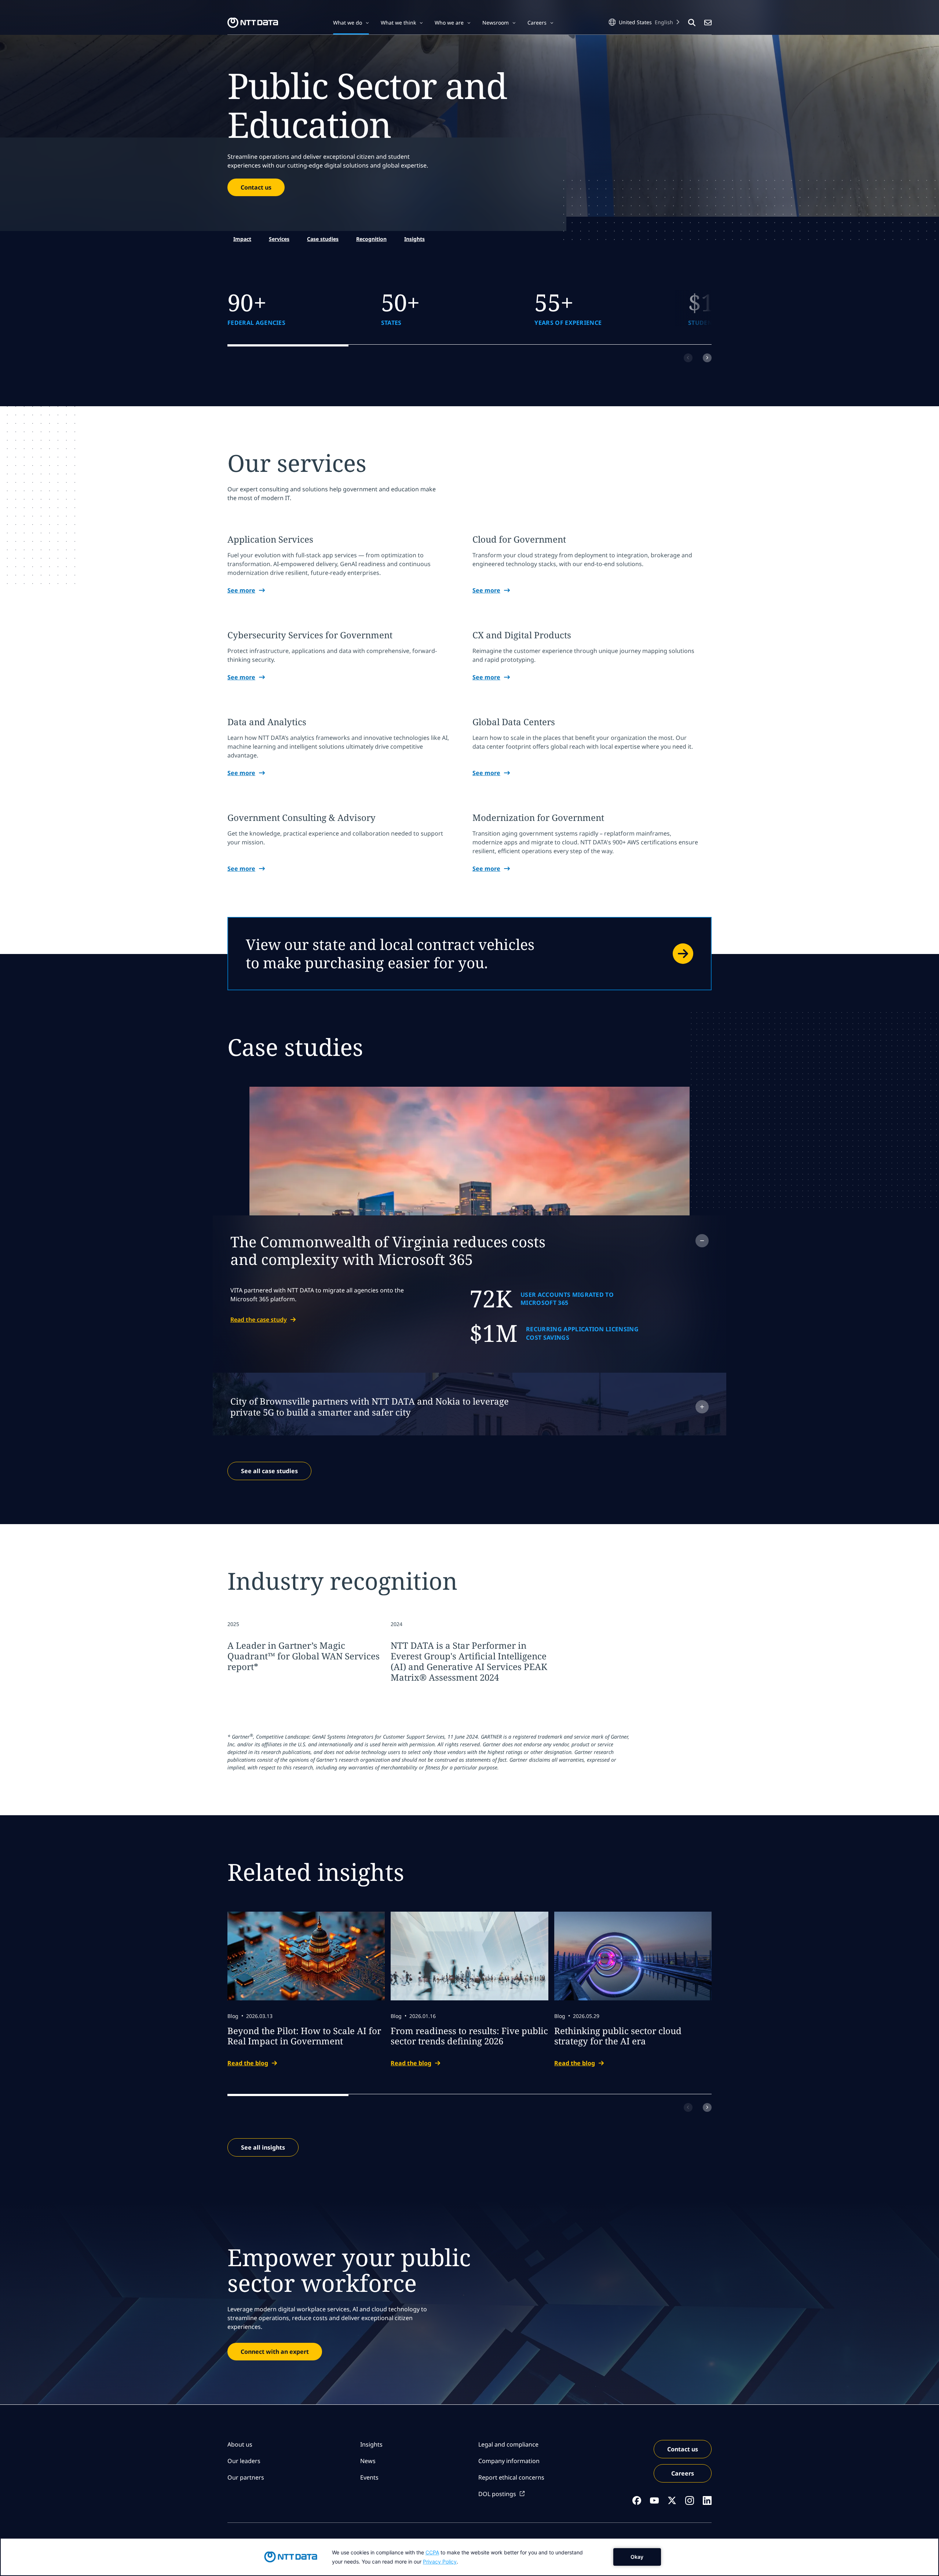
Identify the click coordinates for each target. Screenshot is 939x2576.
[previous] (688, 358)
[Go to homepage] (253, 23)
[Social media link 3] (672, 2500)
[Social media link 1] (637, 2500)
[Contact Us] (708, 23)
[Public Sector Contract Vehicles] (469, 954)
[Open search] (692, 23)
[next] (707, 358)
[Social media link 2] (654, 2500)
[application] (469, 2557)
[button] (351, 23)
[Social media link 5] (707, 2500)
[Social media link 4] (690, 2500)
